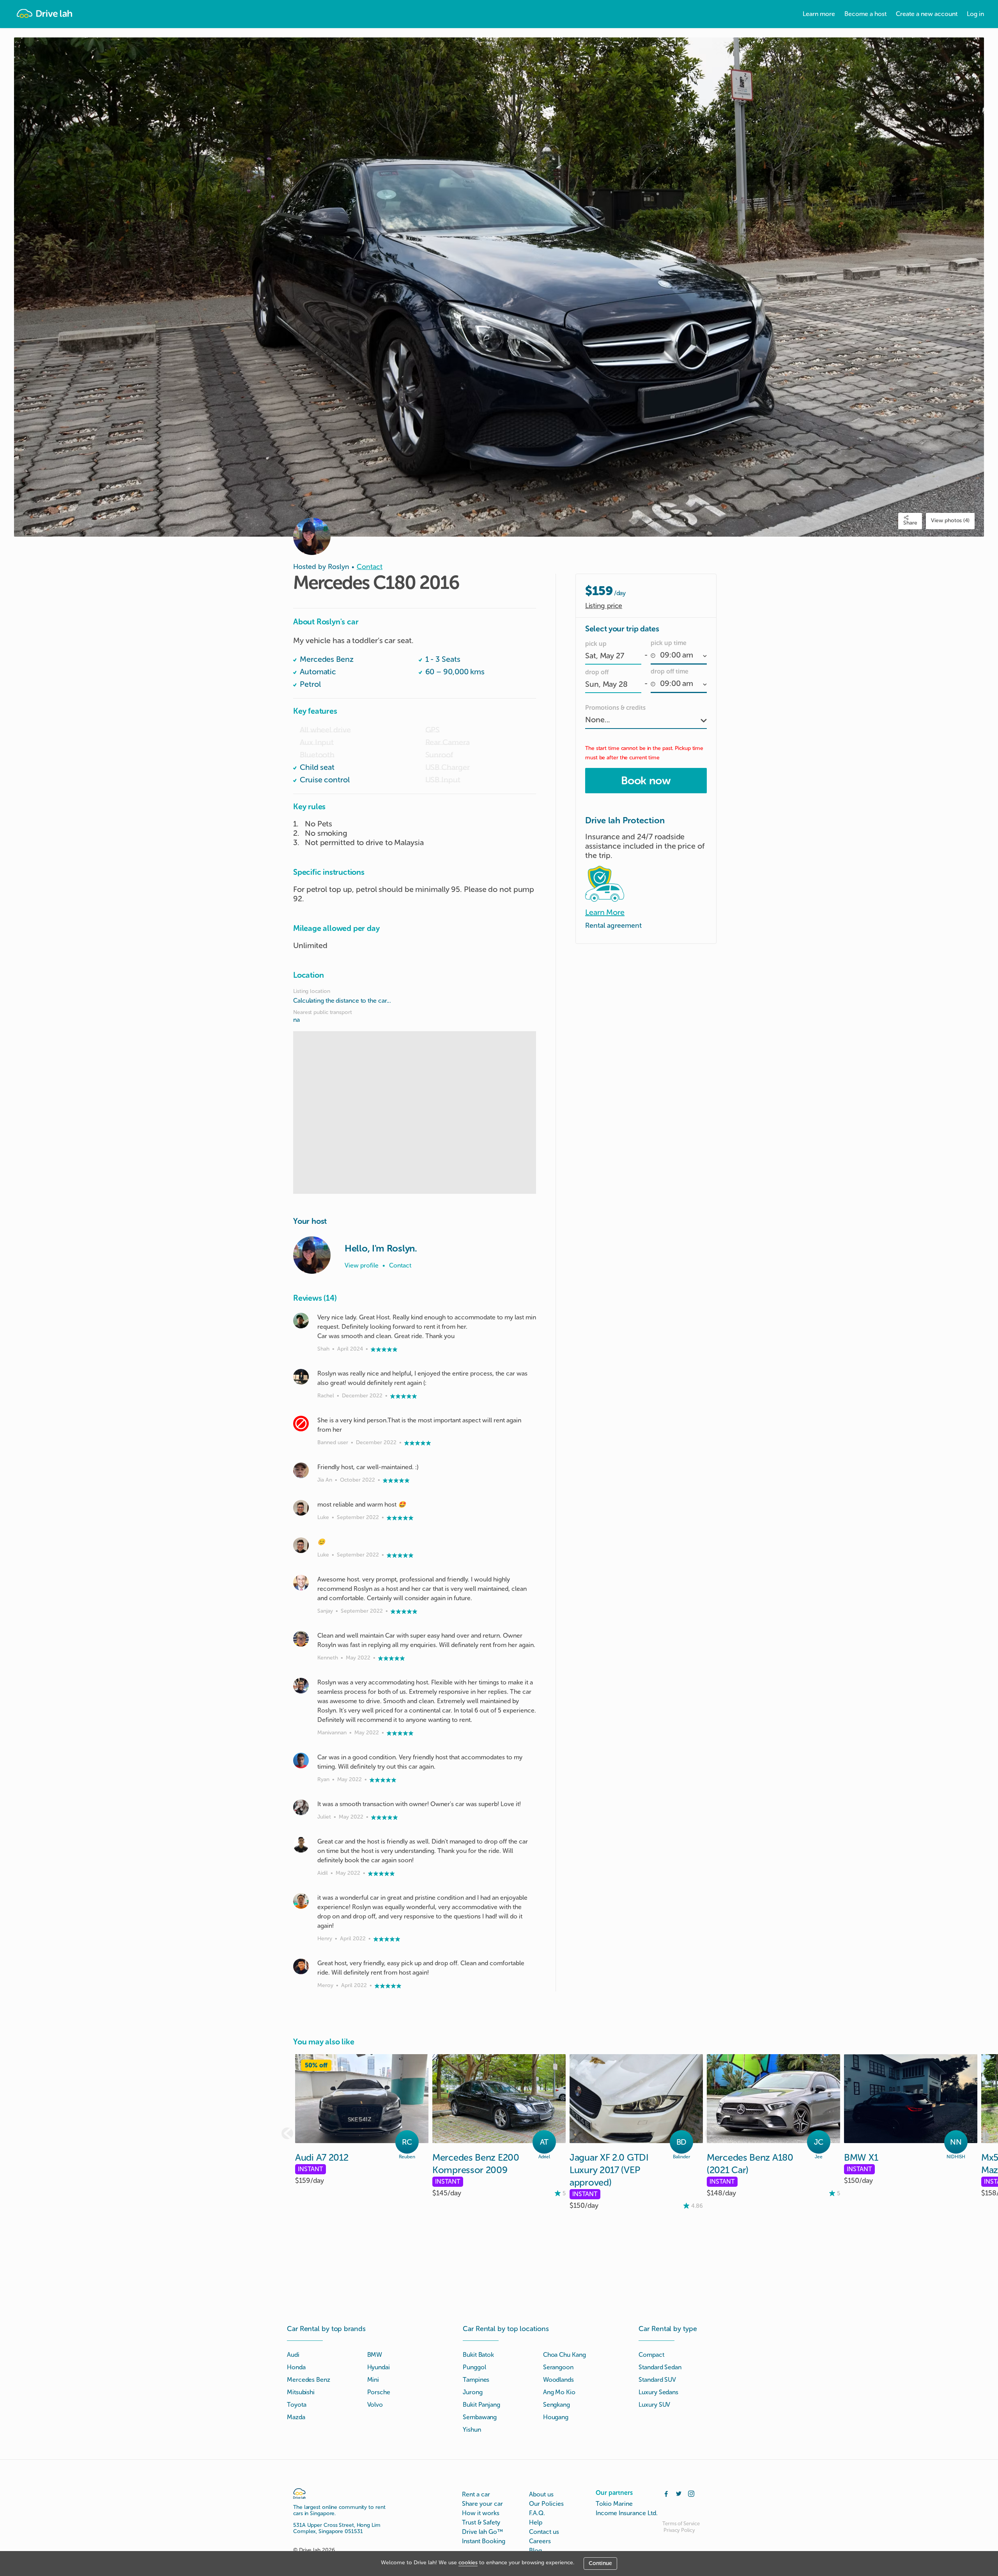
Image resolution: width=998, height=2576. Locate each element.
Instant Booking (484, 2541)
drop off (597, 672)
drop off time (670, 671)
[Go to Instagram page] (691, 2493)
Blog (535, 2550)
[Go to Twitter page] (679, 2493)
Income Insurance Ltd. (627, 2513)
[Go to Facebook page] (666, 2493)
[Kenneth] (301, 1639)
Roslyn (339, 567)
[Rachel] (301, 1377)
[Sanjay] (301, 1583)
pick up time (669, 643)
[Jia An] (301, 1470)
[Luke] (301, 1508)
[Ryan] (301, 1760)
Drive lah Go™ (482, 2532)
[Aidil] (301, 1845)
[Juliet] (301, 1807)
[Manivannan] (301, 1686)
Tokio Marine (614, 2504)
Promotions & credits (615, 708)
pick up (596, 644)
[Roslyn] (312, 1255)
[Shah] (301, 1321)
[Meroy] (301, 1966)
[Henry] (301, 1901)
